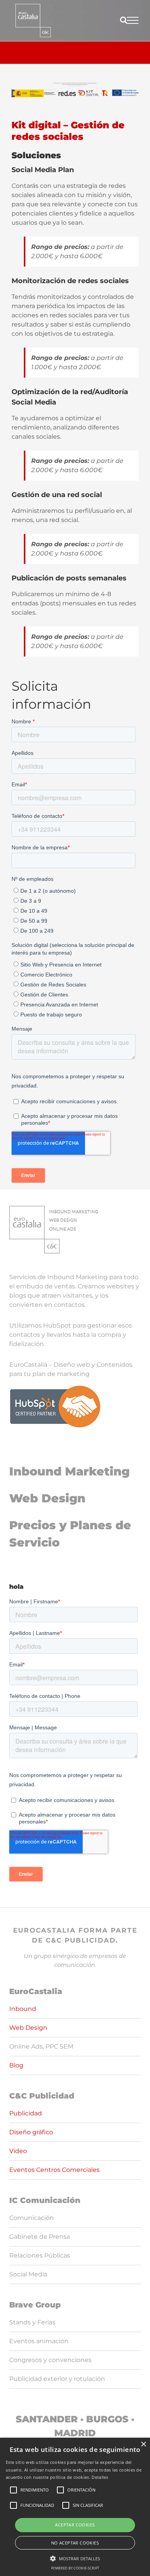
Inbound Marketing (69, 1471)
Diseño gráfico (31, 2132)
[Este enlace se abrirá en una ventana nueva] (33, 21)
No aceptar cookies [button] (75, 2543)
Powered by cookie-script (75, 2568)
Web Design (47, 1498)
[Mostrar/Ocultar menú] (133, 20)
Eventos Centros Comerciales (54, 2170)
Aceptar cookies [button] (75, 2525)
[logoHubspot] (55, 1388)
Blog (16, 2065)
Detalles (100, 2477)
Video (18, 2151)
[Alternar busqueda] (124, 20)
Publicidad (26, 2113)
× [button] (143, 2444)
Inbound (23, 2009)
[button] (75, 2558)
